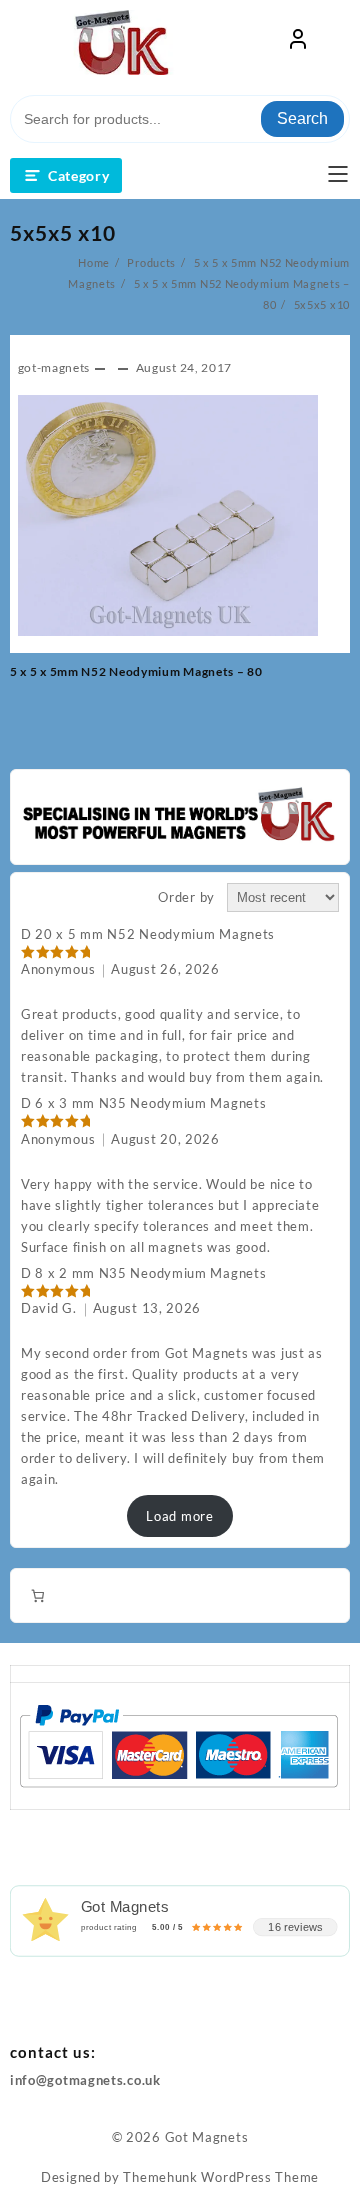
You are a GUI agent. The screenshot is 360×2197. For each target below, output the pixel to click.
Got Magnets (207, 2137)
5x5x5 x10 (63, 232)
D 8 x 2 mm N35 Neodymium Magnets (143, 1273)
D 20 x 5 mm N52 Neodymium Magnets (148, 934)
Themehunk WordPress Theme (221, 2177)
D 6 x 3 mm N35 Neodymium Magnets (143, 1103)
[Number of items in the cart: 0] (37, 1595)
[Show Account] (298, 43)
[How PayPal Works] (178, 1745)
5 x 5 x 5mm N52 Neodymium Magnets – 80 (136, 671)
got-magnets (54, 367)
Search (302, 118)
